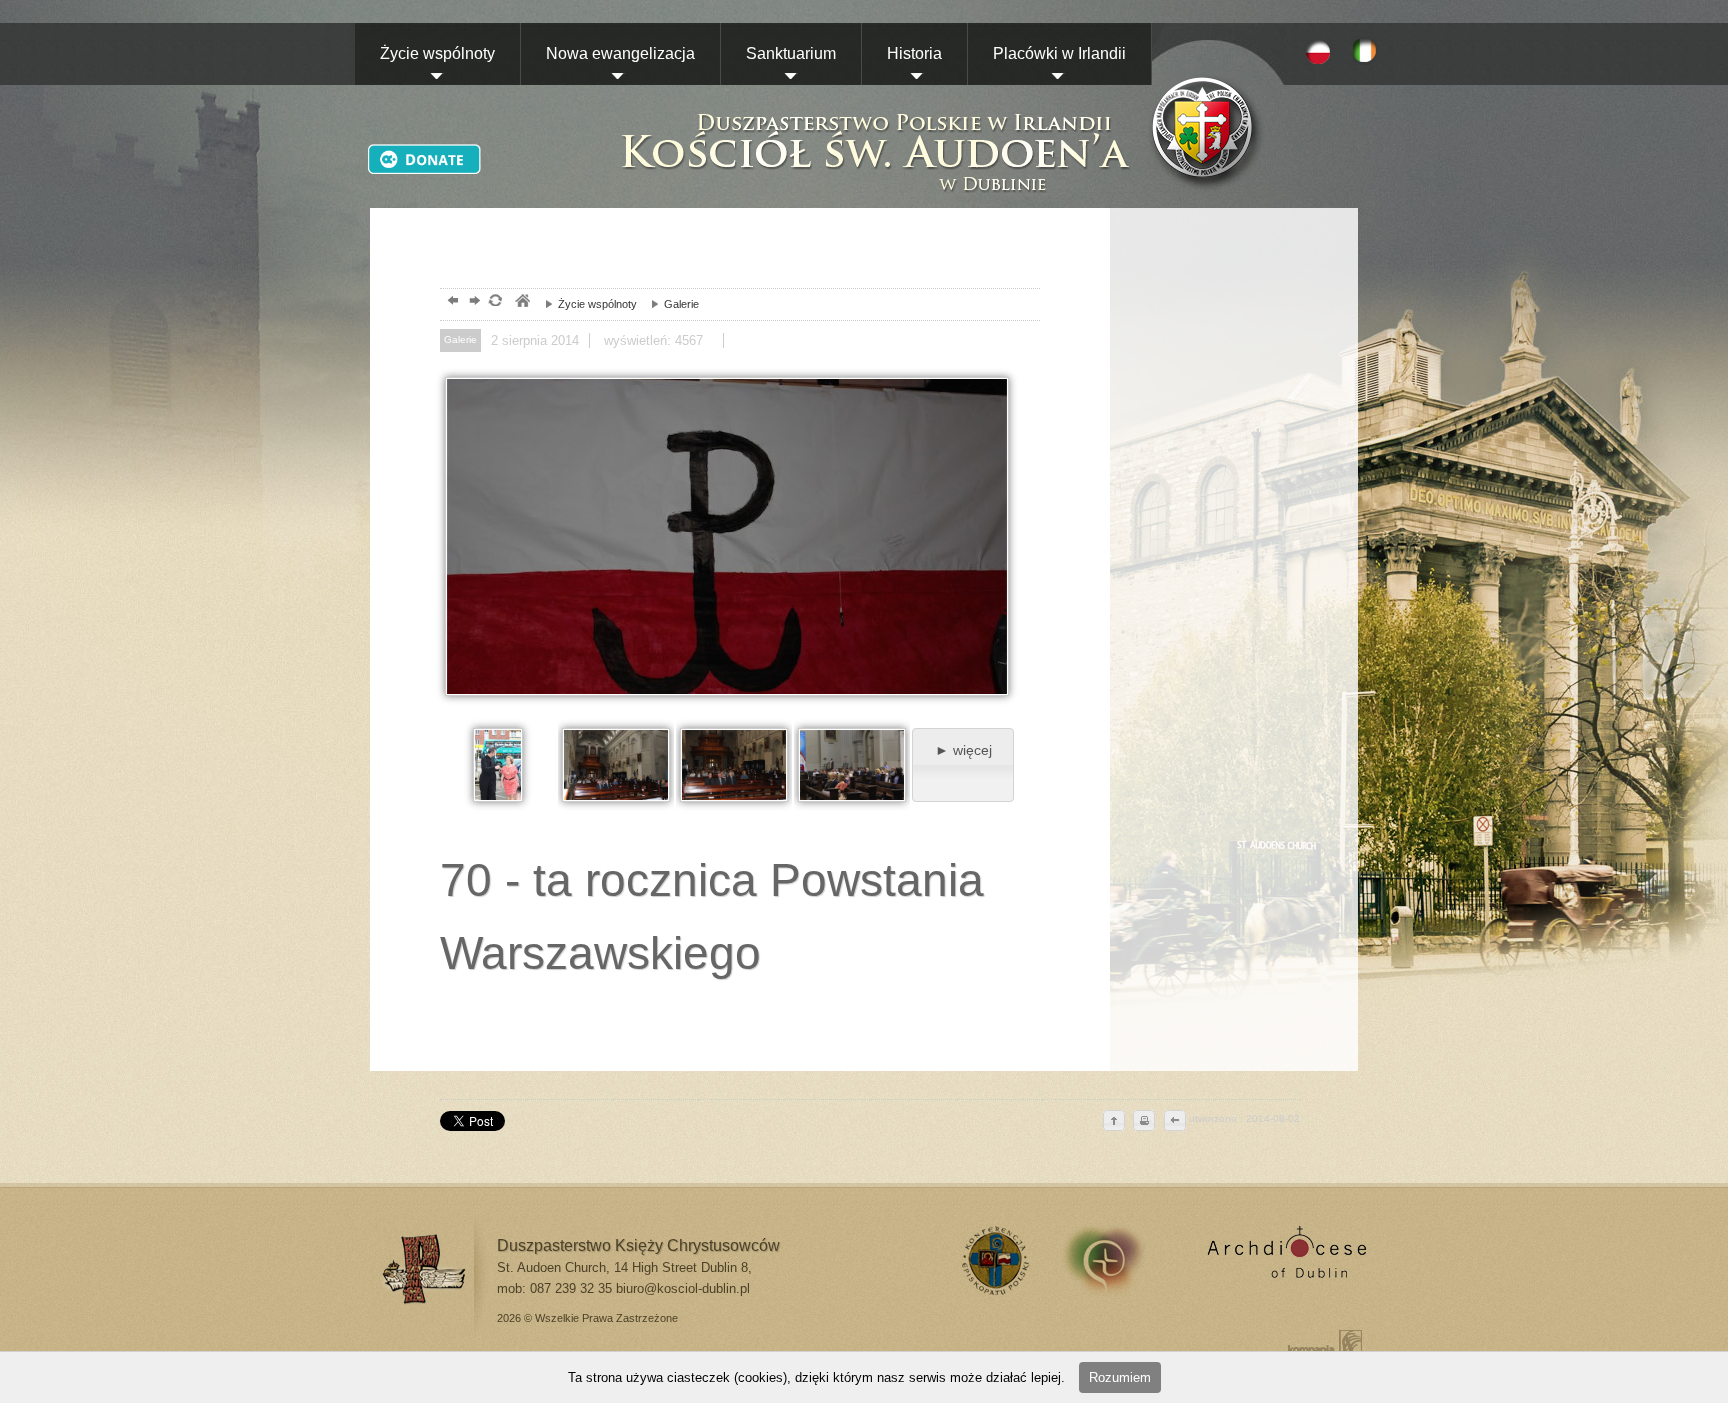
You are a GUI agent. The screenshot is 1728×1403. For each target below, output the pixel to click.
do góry (1114, 1122)
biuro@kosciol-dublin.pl (683, 1288)
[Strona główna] (873, 131)
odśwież (494, 302)
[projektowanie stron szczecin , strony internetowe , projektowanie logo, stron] (1321, 1342)
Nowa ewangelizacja (620, 53)
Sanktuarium (791, 53)
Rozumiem (1120, 1377)
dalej (472, 302)
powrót (450, 302)
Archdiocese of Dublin (1283, 1260)
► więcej (963, 750)
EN (1368, 51)
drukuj (1144, 1122)
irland (1117, 1260)
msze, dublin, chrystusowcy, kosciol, (521, 302)
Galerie (670, 304)
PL (1318, 51)
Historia (914, 53)
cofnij (1174, 1122)
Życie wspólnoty (437, 53)
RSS (992, 1260)
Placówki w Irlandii (1059, 53)
